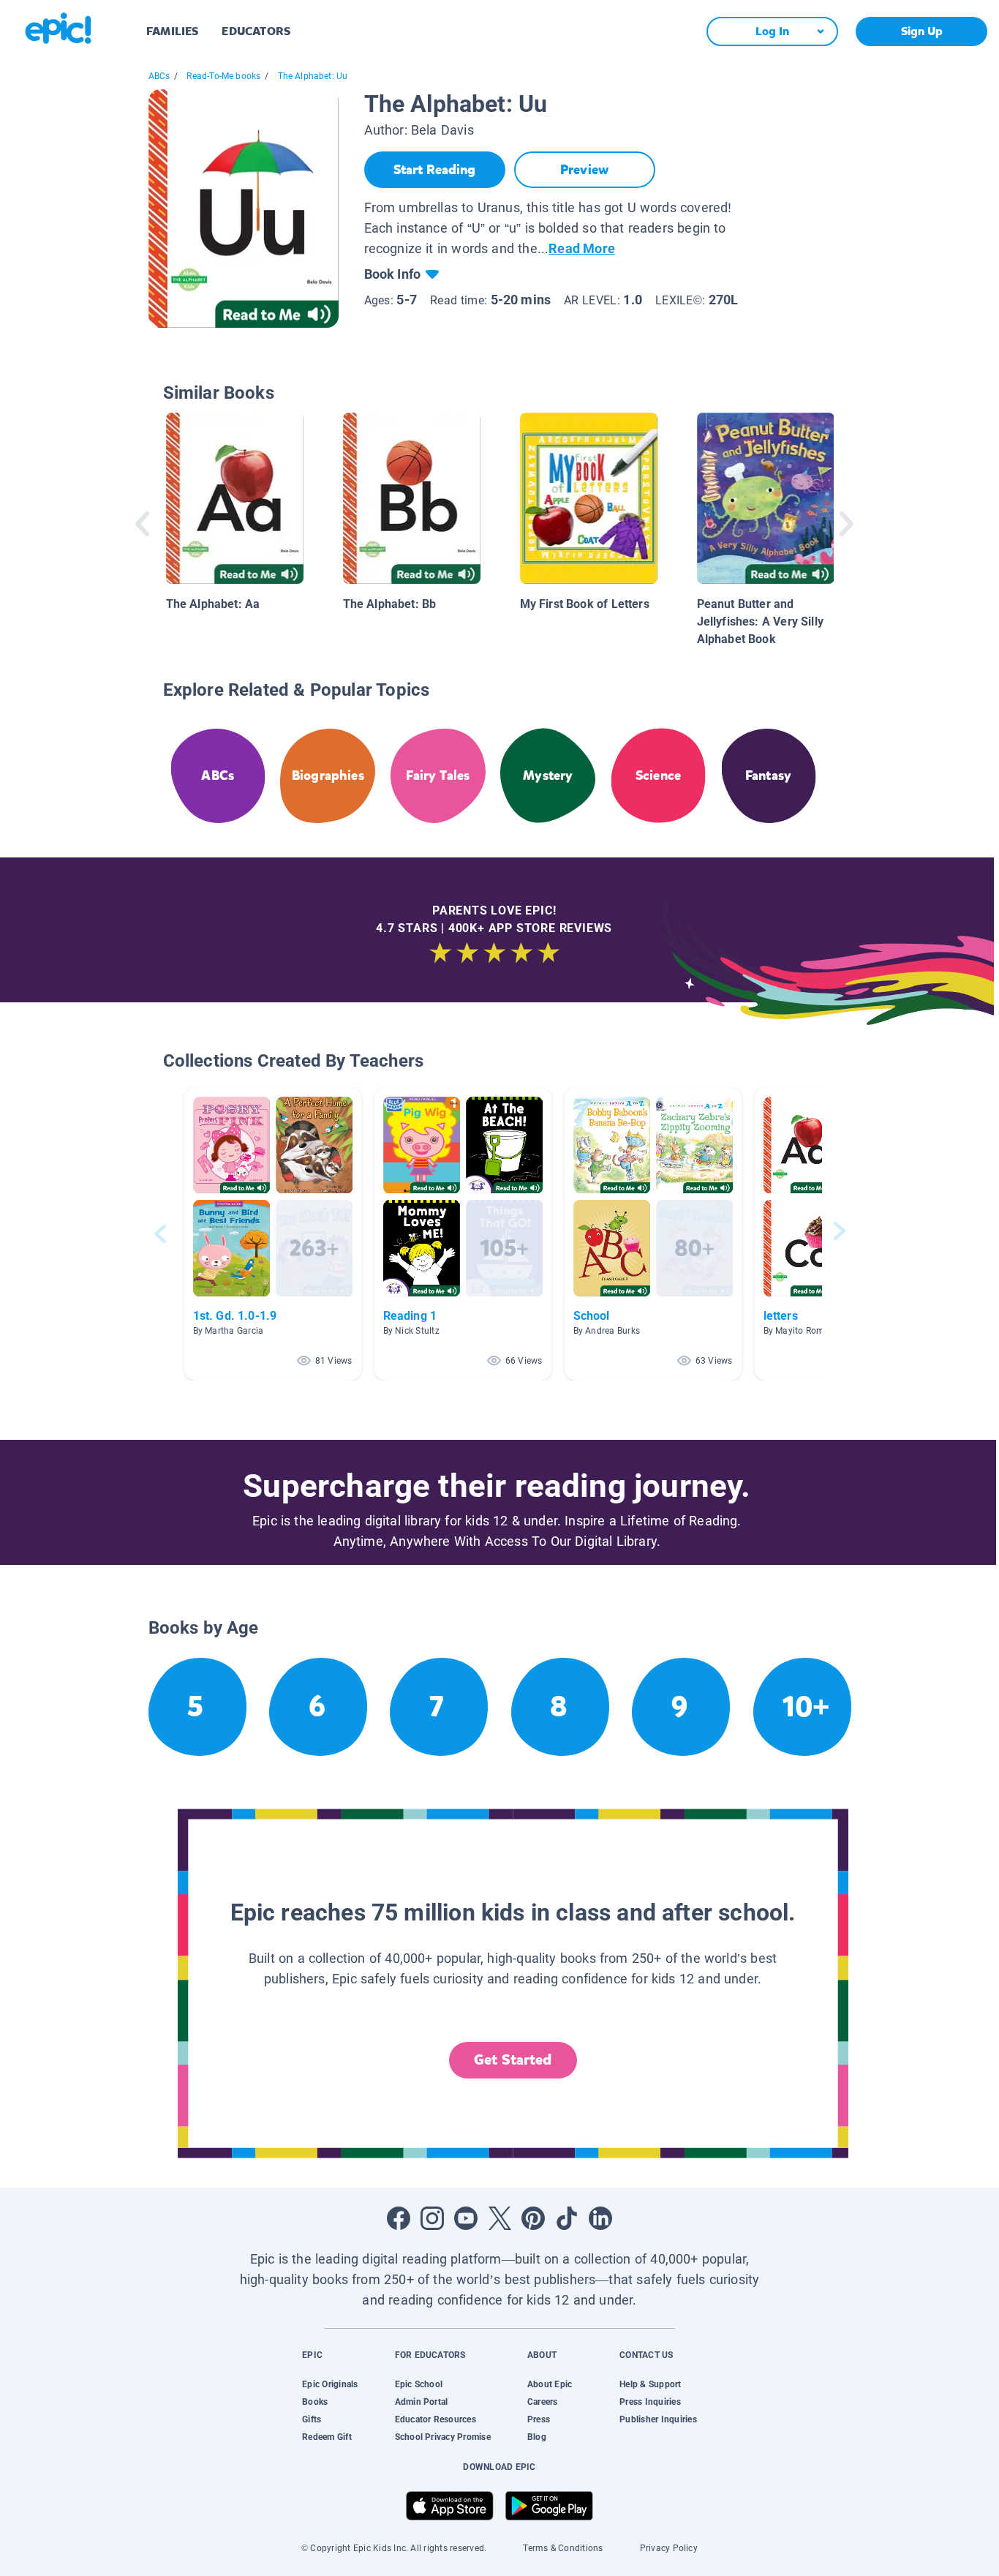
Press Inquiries (650, 2402)
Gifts (312, 2419)
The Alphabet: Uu (313, 76)
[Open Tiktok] (567, 2218)
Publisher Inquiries (658, 2419)
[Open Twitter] (499, 2218)
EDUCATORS (256, 31)
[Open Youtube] (466, 2218)
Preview (584, 170)
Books (315, 2402)
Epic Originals (330, 2384)
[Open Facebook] (399, 2218)
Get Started (513, 2060)
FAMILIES (172, 31)
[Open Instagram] (432, 2218)
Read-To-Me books (223, 76)
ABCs (159, 76)
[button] (273, 1234)
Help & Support (650, 2384)
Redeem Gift (327, 2437)
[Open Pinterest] (533, 2218)
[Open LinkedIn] (600, 2218)
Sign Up (922, 31)
